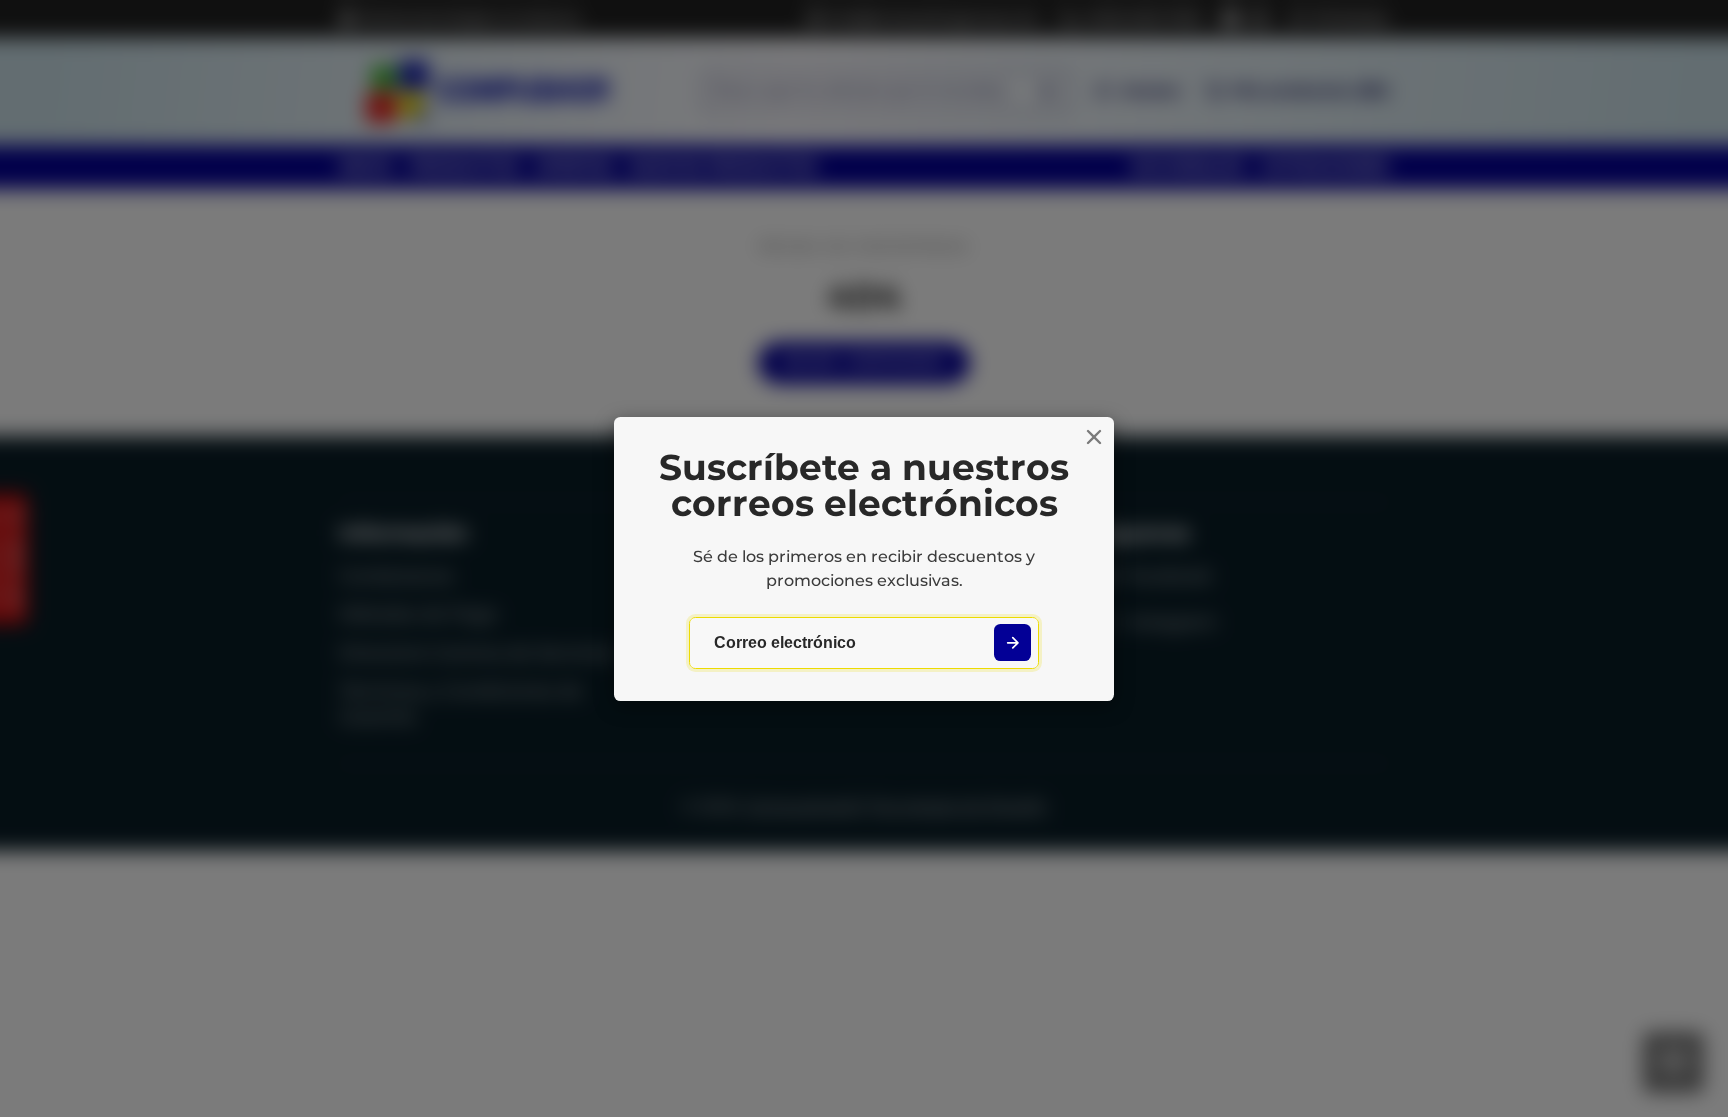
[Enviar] (1012, 642)
